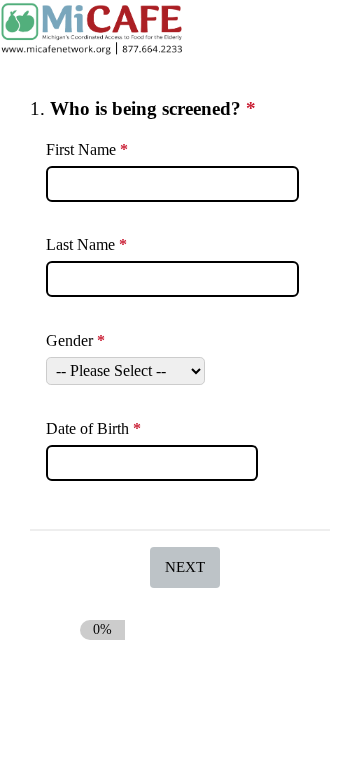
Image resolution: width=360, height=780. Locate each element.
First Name (89, 151)
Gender (78, 342)
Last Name (89, 244)
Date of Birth (96, 430)
